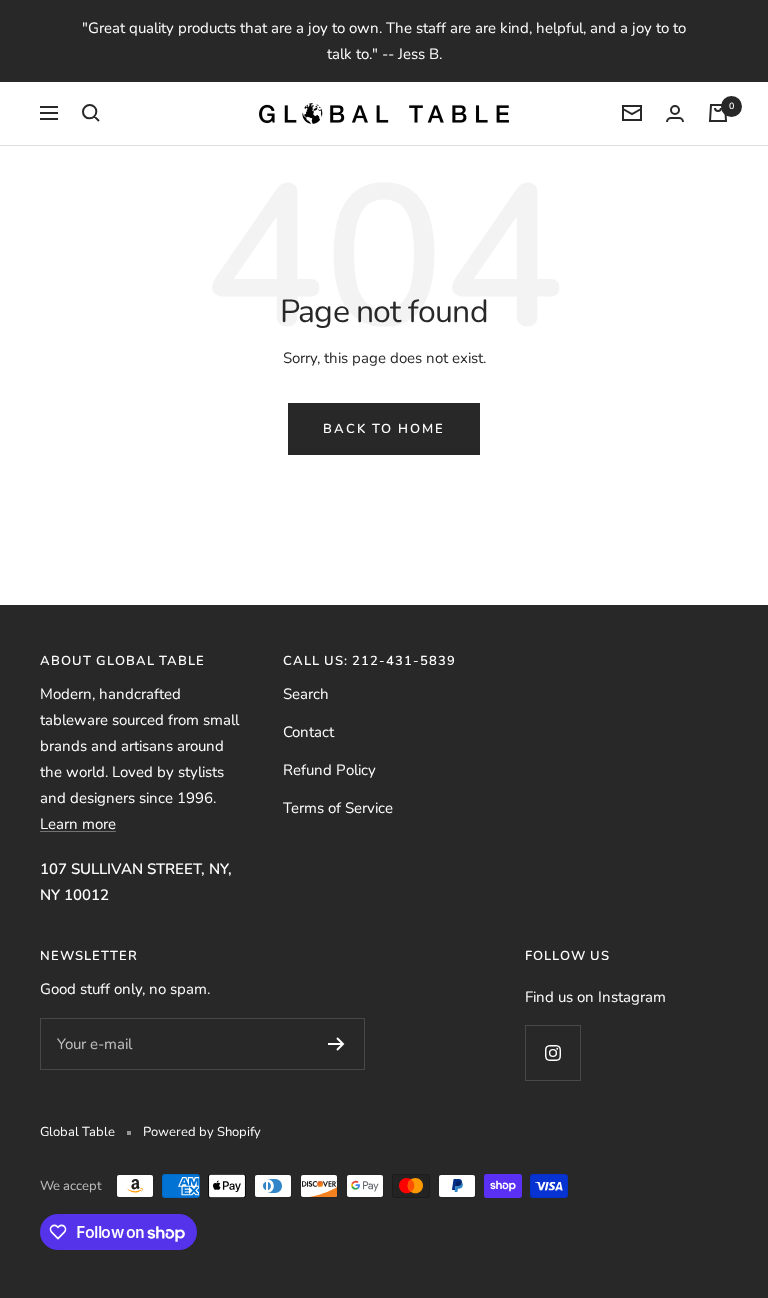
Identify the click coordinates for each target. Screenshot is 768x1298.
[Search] (91, 113)
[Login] (675, 113)
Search (306, 694)
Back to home (384, 429)
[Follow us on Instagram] (552, 1052)
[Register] (336, 1044)
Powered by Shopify (202, 1132)
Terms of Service (338, 808)
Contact (308, 732)
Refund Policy (329, 770)
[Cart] (718, 113)
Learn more (78, 824)
